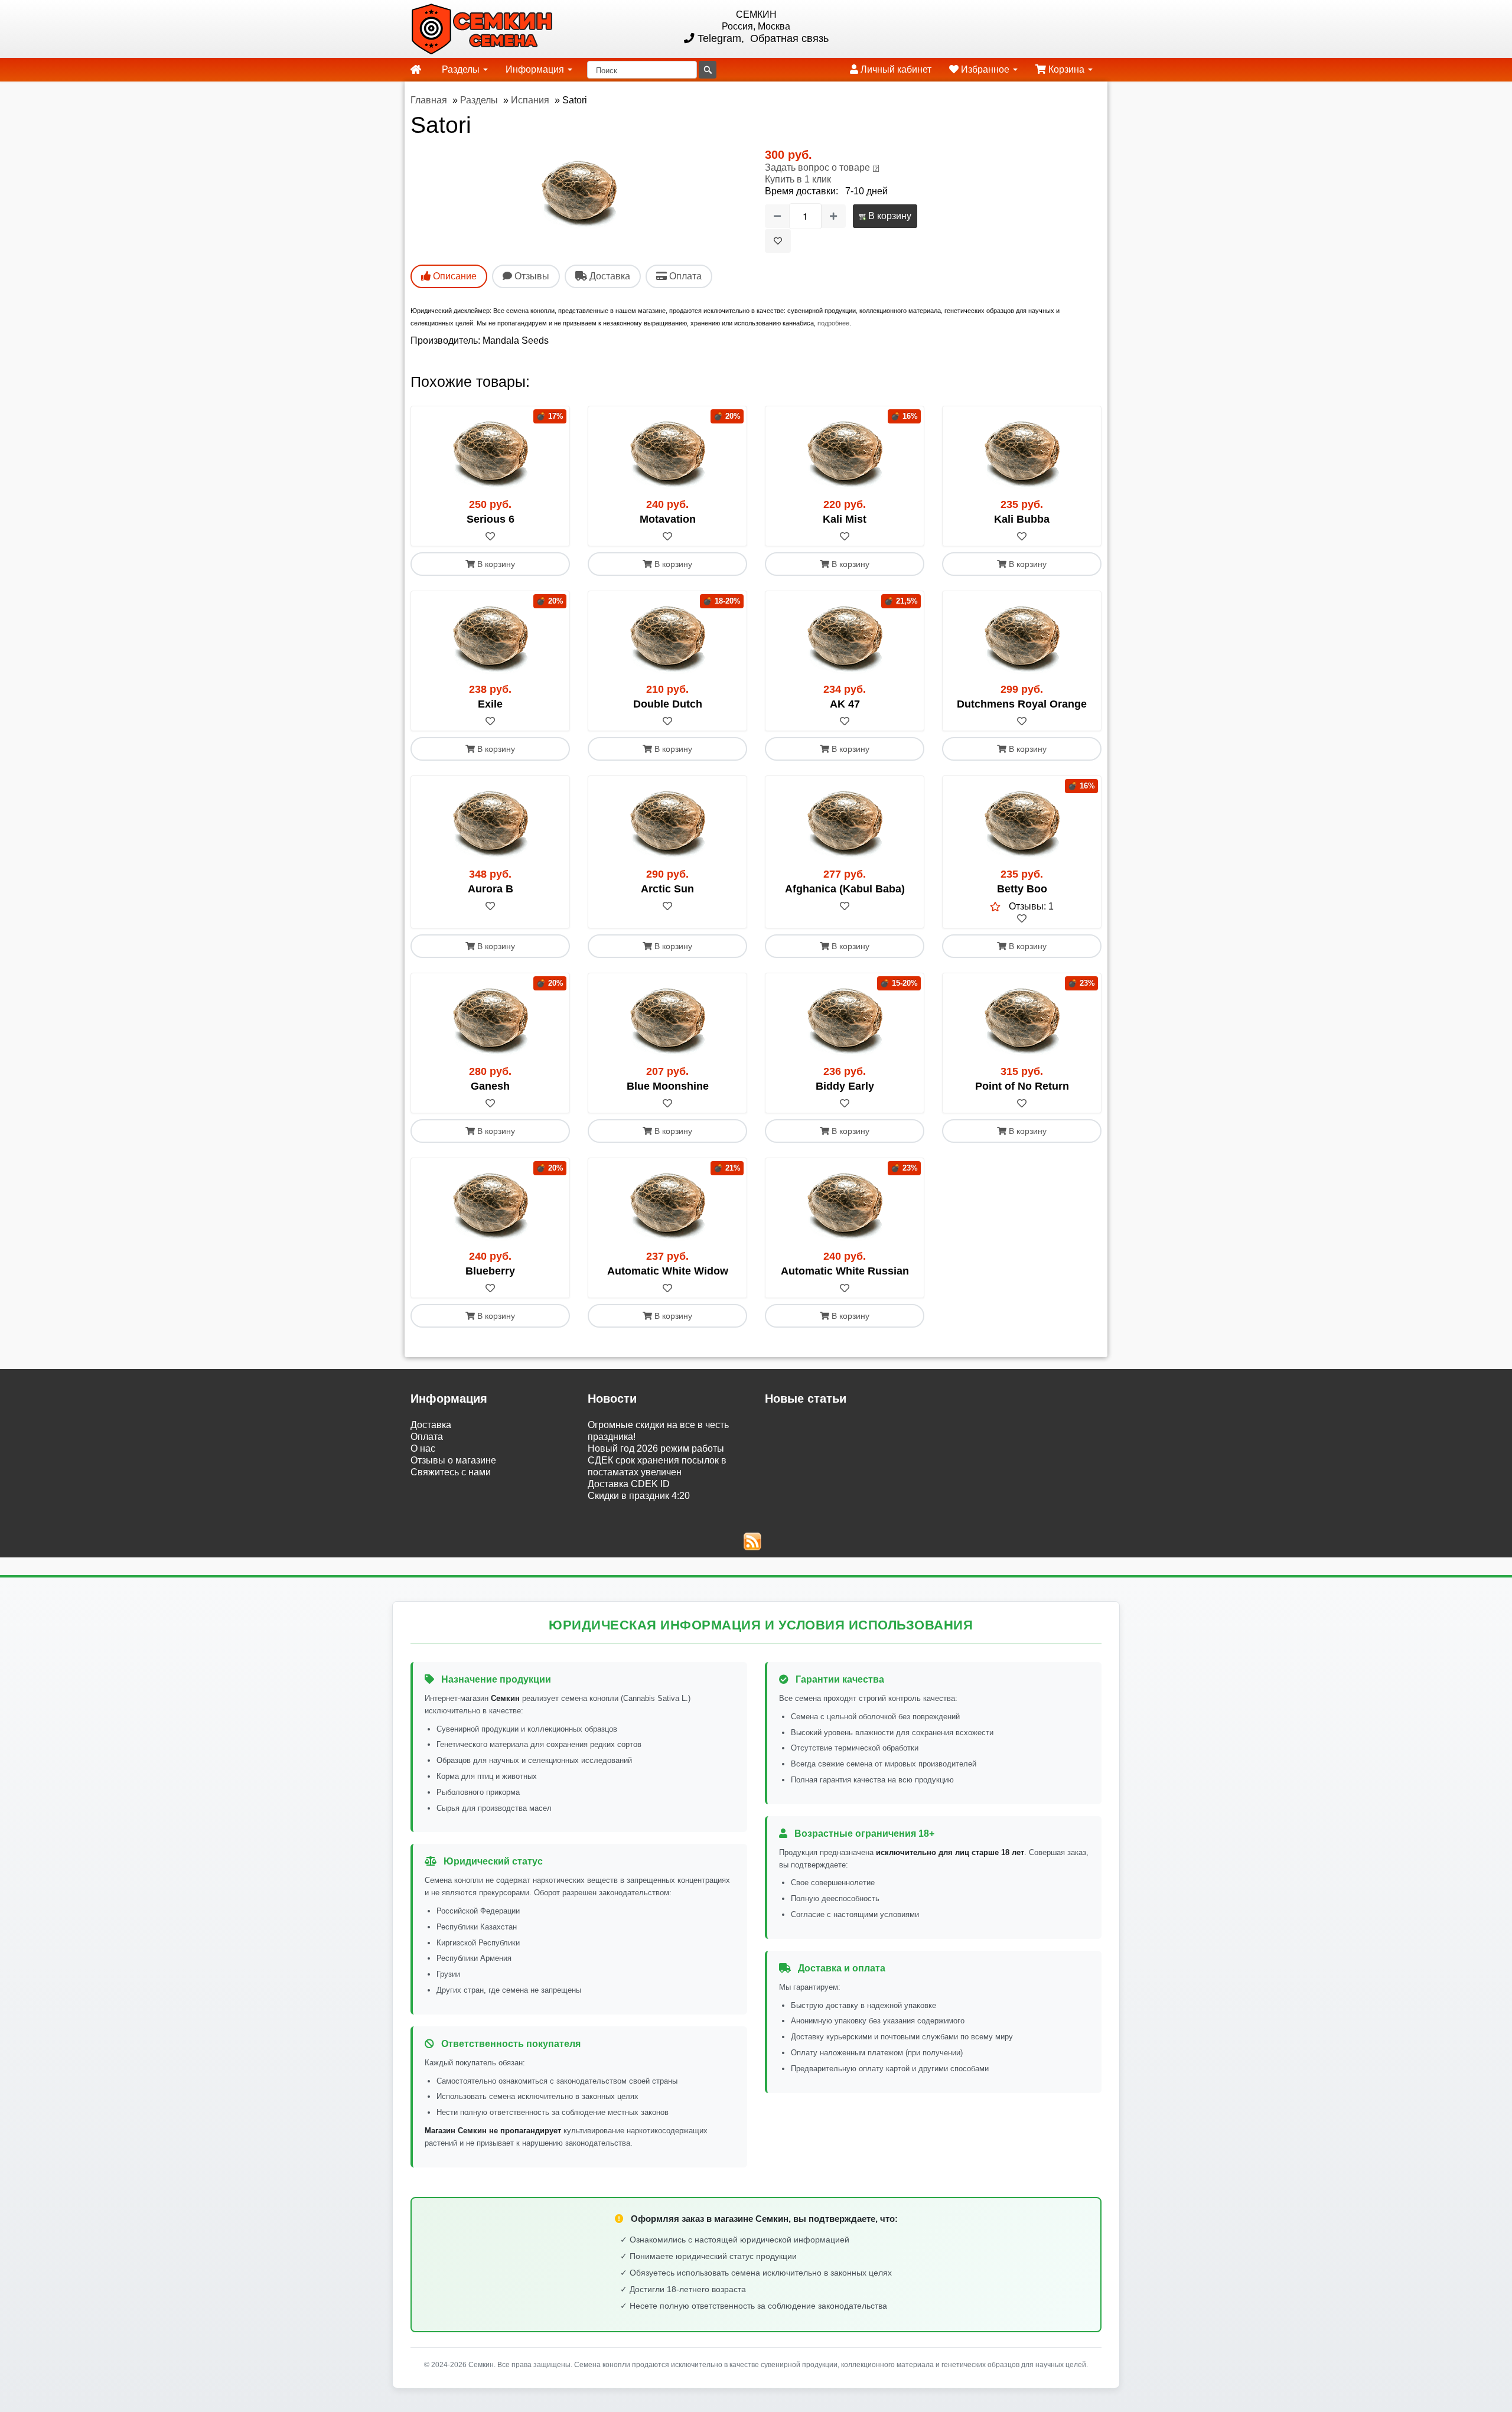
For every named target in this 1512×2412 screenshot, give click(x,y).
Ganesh (490, 1086)
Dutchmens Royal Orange (1022, 704)
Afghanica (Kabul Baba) (845, 889)
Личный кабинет (895, 69)
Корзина (1066, 69)
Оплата (427, 1437)
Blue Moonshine (668, 1086)
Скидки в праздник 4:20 (639, 1496)
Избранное (985, 69)
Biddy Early (845, 1086)
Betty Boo (1022, 889)
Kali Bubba (1022, 519)
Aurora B (491, 889)
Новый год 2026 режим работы (656, 1448)
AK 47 (845, 704)
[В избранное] (778, 241)
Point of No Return (1022, 1086)
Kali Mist (845, 519)
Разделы (462, 69)
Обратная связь (788, 38)
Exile (490, 704)
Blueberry (490, 1271)
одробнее (835, 323)
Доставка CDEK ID (629, 1484)
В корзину (889, 216)
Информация (536, 69)
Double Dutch (668, 704)
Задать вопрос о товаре (817, 167)
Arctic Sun (667, 889)
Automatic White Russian (845, 1271)
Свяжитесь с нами (451, 1472)
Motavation (668, 519)
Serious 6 (491, 519)
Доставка (431, 1425)
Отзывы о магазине (453, 1460)
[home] (416, 70)
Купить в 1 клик (798, 179)
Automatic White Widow (668, 1271)
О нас (423, 1448)
